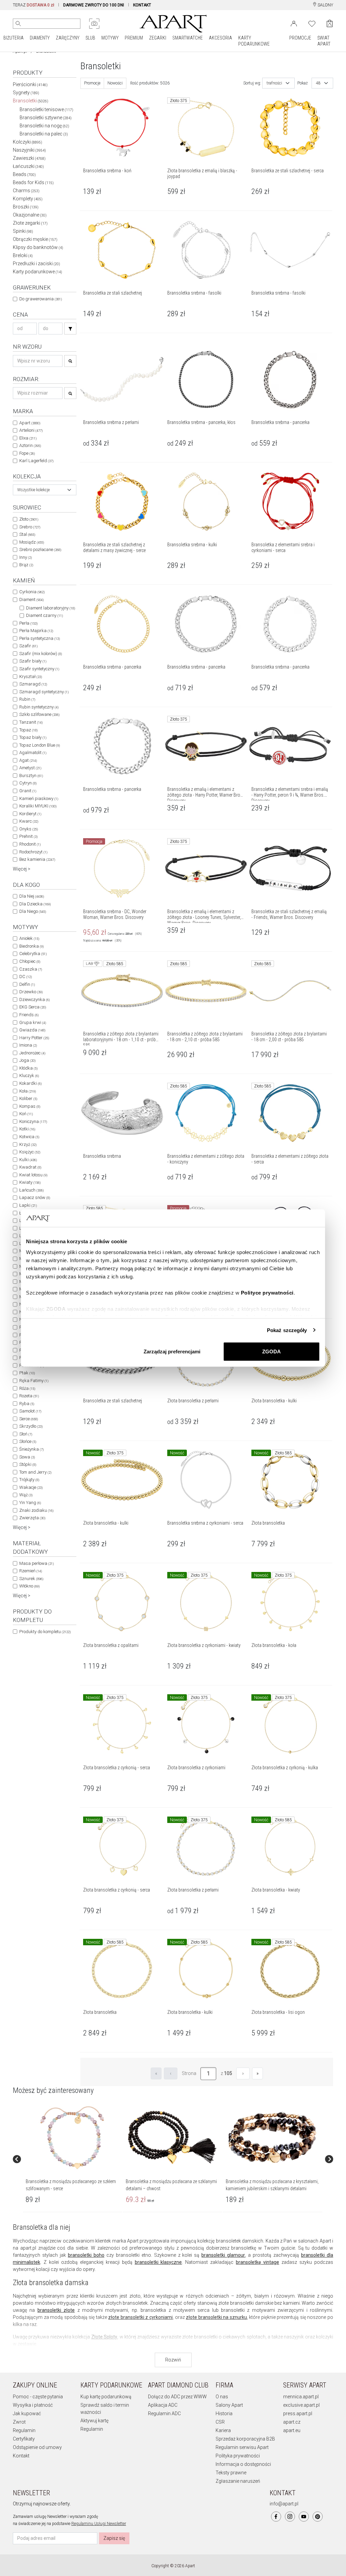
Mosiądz (32, 542)
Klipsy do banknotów (38, 247)
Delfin (27, 984)
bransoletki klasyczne (158, 2262)
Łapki (28, 1205)
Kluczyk (29, 1076)
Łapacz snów (35, 1197)
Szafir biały (33, 661)
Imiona (28, 1045)
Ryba (27, 1404)
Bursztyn (31, 776)
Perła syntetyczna (40, 638)
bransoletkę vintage (257, 2262)
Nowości (115, 83)
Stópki (28, 1464)
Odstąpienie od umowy (37, 2447)
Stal (27, 534)
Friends (29, 1015)
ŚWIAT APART (324, 41)
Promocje (92, 83)
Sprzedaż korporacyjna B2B (245, 2439)
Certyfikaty (24, 2439)
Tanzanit (31, 722)
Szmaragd (33, 684)
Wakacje (31, 1487)
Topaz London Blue (40, 745)
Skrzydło (31, 1426)
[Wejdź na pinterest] (318, 2517)
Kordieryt (30, 814)
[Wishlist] (312, 23)
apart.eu (292, 2430)
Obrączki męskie (35, 239)
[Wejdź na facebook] (276, 2517)
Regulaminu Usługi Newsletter (99, 2524)
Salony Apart (229, 2405)
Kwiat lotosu (33, 1175)
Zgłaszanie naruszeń (238, 2481)
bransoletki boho (86, 2255)
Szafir (28, 646)
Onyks (29, 829)
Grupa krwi (33, 1022)
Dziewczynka (34, 999)
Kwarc (29, 821)
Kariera (223, 2430)
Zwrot (19, 2422)
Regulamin (24, 2430)
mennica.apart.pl (301, 2397)
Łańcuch (31, 1190)
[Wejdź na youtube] (304, 2517)
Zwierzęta (32, 1518)
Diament (31, 599)
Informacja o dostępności (243, 2464)
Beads (24, 174)
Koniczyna (33, 1121)
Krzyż (28, 1144)
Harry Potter (34, 1038)
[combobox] (45, 490)
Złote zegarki (30, 223)
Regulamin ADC (164, 2414)
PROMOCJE (300, 38)
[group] (73, 2159)
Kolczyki (28, 142)
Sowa (27, 1457)
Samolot (30, 1411)
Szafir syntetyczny (39, 669)
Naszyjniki (29, 150)
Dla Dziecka (35, 904)
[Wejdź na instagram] (290, 2517)
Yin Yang (30, 1503)
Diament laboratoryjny (51, 608)
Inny (26, 557)
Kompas (30, 1106)
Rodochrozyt (33, 852)
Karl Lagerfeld (36, 461)
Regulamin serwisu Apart (242, 2447)
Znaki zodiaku (36, 1510)
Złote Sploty (104, 2337)
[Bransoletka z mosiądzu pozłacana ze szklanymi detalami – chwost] (172, 2137)
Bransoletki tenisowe (46, 109)
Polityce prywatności (267, 1292)
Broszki (26, 207)
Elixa (28, 438)
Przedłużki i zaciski (36, 264)
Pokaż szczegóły (287, 1330)
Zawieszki (29, 158)
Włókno (29, 1586)
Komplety (28, 199)
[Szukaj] (70, 329)
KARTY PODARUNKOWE (254, 41)
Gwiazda (32, 1030)
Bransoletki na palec (44, 134)
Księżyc (30, 1152)
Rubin (27, 699)
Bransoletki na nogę (44, 126)
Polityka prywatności (238, 2456)
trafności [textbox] (274, 83)
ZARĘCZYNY (68, 38)
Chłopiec (30, 961)
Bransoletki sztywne (46, 118)
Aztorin (30, 445)
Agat (28, 760)
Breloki (23, 255)
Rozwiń (173, 2360)
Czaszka (31, 969)
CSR (220, 2422)
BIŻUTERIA (14, 38)
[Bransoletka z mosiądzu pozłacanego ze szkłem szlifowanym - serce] (72, 2137)
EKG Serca (33, 1007)
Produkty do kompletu (45, 1632)
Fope (27, 453)
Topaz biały (33, 737)
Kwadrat (30, 1167)
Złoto (29, 519)
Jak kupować (27, 2414)
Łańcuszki (28, 166)
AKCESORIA (220, 38)
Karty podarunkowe (38, 272)
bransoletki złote (56, 2310)
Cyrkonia (32, 592)
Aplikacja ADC (163, 2405)
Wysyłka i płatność (33, 2405)
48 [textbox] (318, 83)
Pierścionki (30, 84)
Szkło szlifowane (39, 714)
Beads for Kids (33, 182)
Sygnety (26, 93)
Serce (29, 1419)
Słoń (26, 1434)
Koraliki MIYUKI (38, 806)
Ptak (27, 1373)
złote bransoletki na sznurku (216, 2317)
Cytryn (28, 783)
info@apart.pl (284, 2504)
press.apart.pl (298, 2414)
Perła (28, 623)
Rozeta (29, 1396)
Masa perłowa (36, 1563)
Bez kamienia (37, 859)
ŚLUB (90, 38)
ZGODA (271, 1352)
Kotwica (29, 1137)
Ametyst (30, 768)
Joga (27, 1060)
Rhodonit (30, 844)
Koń (26, 1114)
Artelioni (31, 430)
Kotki (27, 1129)
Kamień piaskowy (39, 798)
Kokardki (30, 1083)
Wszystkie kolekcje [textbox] (33, 490)
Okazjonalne (30, 215)
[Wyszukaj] (18, 24)
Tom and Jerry (35, 1472)
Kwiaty (30, 1182)
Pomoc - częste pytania (38, 2397)
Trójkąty (29, 1480)
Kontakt (21, 2456)
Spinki (23, 231)
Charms (26, 191)
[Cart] (330, 23)
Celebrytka (33, 954)
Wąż (26, 1495)
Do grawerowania (41, 299)
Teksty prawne (231, 2473)
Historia (224, 2414)
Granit (28, 791)
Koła (28, 1091)
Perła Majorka (36, 631)
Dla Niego (33, 911)
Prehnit (28, 836)
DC (26, 977)
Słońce (28, 1441)
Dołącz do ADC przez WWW (177, 2397)
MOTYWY (110, 38)
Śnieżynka (31, 1449)
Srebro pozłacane (40, 549)
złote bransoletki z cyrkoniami (140, 2317)
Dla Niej (32, 896)
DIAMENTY (40, 38)
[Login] (294, 23)
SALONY (325, 5)
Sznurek (31, 1579)
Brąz (26, 565)
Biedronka (31, 946)
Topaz (28, 730)
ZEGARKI (158, 38)
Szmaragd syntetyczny (44, 692)
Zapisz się (114, 2538)
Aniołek (29, 938)
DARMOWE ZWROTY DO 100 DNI (94, 5)
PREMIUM (134, 38)
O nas (222, 2397)
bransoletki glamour (223, 2255)
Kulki (28, 1160)
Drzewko (31, 992)
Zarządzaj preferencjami (172, 1352)
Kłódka (28, 1068)
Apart (30, 423)
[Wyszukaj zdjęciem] (94, 24)
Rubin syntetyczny (39, 707)
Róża (27, 1388)
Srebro (30, 527)
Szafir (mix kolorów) (41, 654)
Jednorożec (32, 1053)
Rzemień (31, 1571)
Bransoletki (31, 101)
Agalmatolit (33, 753)
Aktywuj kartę (94, 2421)
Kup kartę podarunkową (106, 2397)
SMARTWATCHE (188, 38)
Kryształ (31, 677)
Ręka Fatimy (34, 1381)
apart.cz (292, 2422)
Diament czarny (44, 615)
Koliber (28, 1098)
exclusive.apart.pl (301, 2405)
